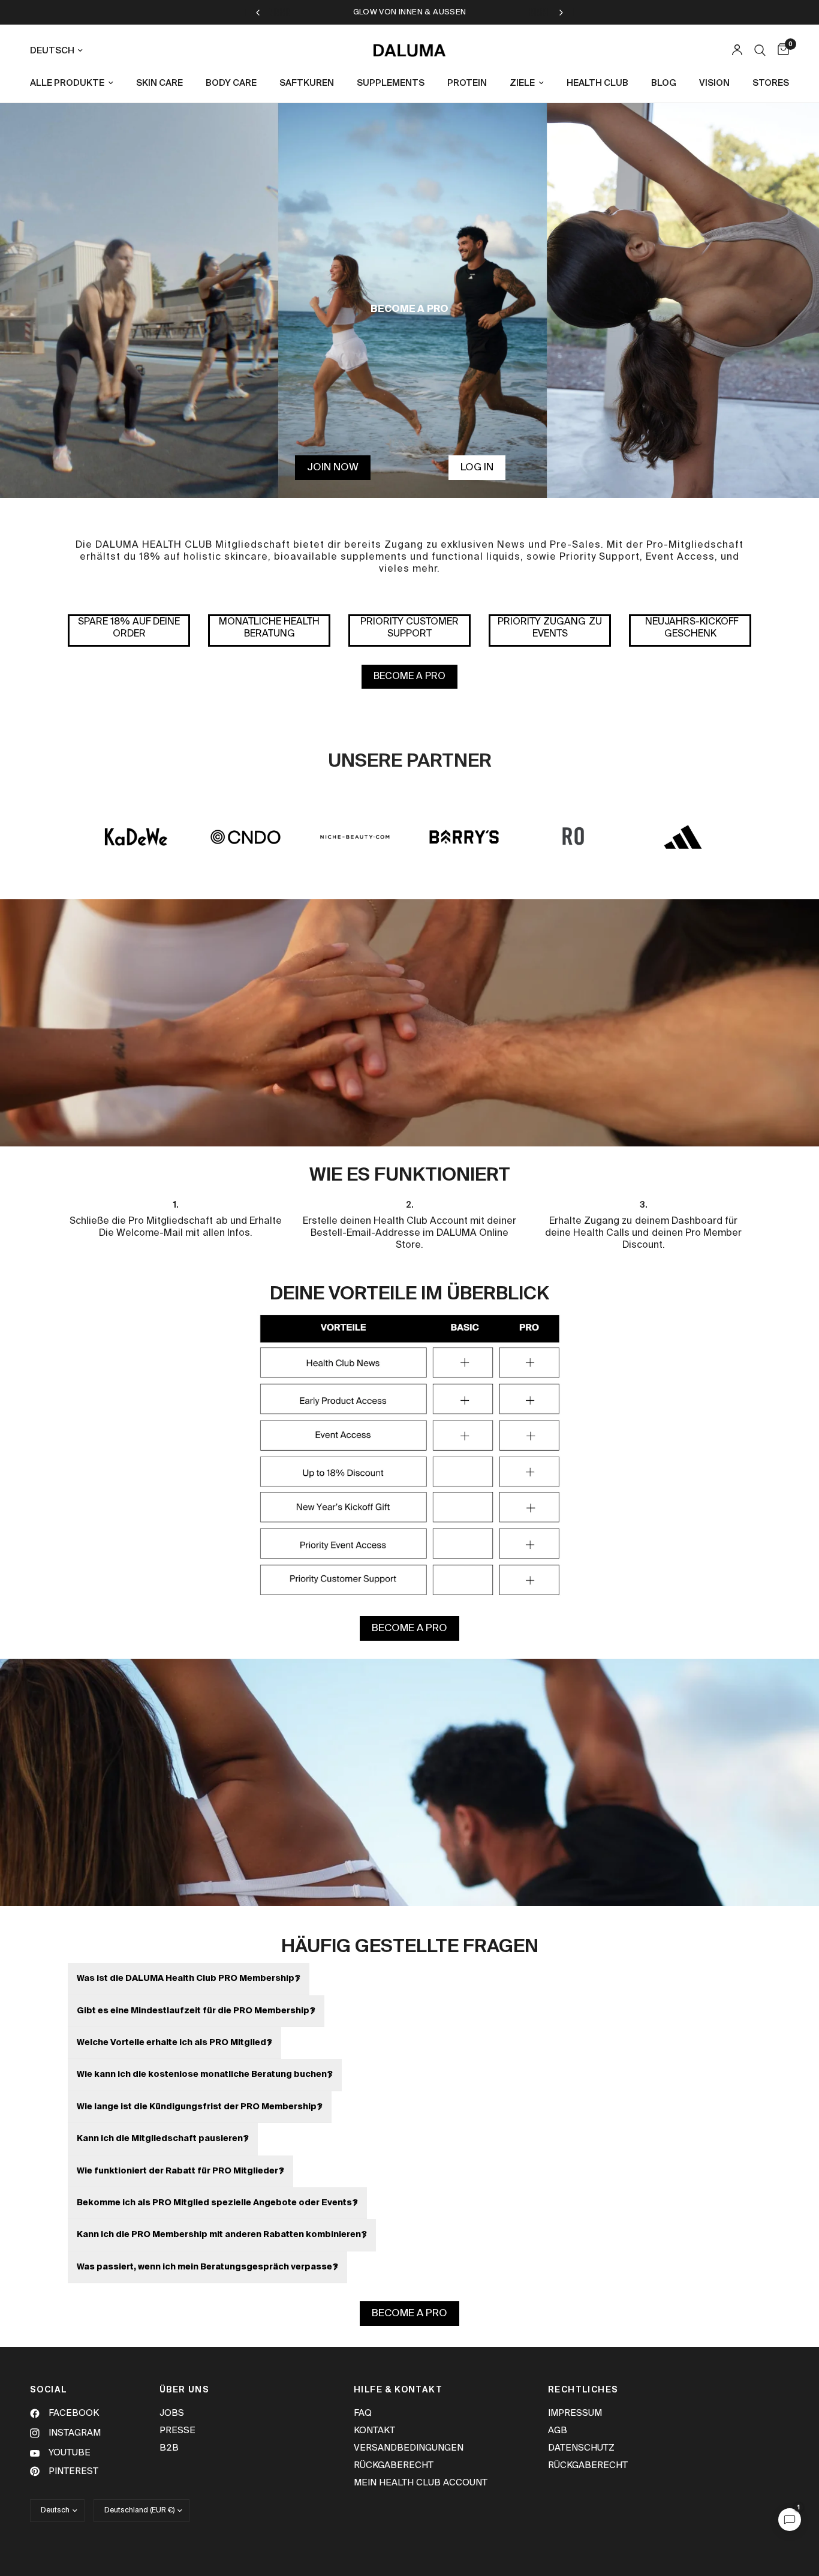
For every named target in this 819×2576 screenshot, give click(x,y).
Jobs (172, 2413)
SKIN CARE (159, 83)
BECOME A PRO (409, 677)
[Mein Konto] (737, 50)
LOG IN (477, 468)
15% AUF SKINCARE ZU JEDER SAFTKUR (410, 12)
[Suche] (760, 50)
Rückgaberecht (394, 2465)
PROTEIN (467, 83)
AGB (558, 2431)
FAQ (363, 2413)
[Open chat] (790, 2520)
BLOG (664, 83)
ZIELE (522, 83)
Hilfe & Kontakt (398, 2390)
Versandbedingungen (409, 2448)
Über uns (184, 2390)
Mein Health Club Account (421, 2483)
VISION (714, 83)
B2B (169, 2448)
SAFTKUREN (307, 83)
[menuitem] (76, 83)
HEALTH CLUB (597, 83)
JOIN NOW (333, 468)
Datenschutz (581, 2448)
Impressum (575, 2413)
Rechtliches (583, 2390)
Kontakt (374, 2431)
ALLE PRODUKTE (67, 83)
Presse (177, 2431)
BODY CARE (231, 83)
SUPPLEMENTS (391, 83)
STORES (771, 83)
